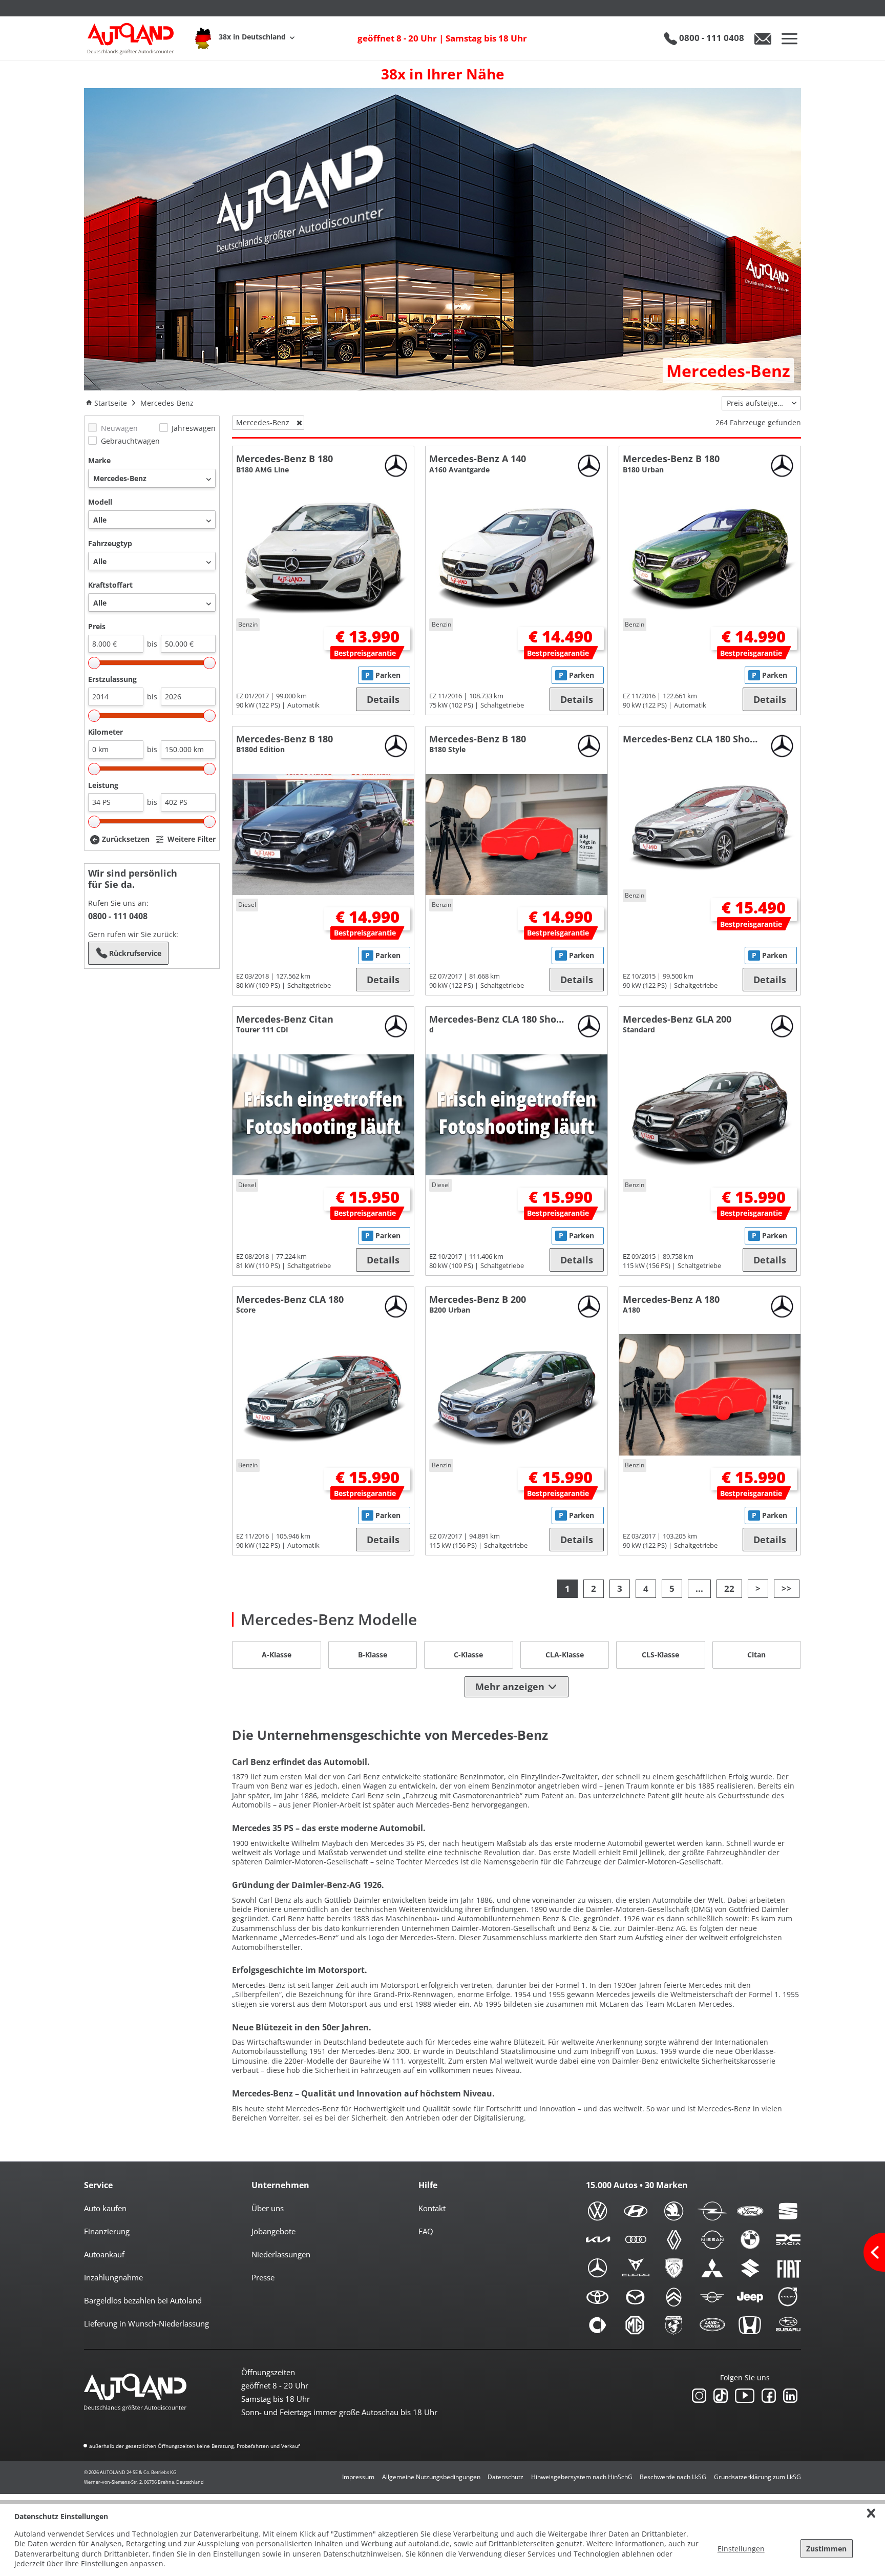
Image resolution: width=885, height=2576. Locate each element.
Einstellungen (741, 2549)
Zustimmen (826, 2549)
